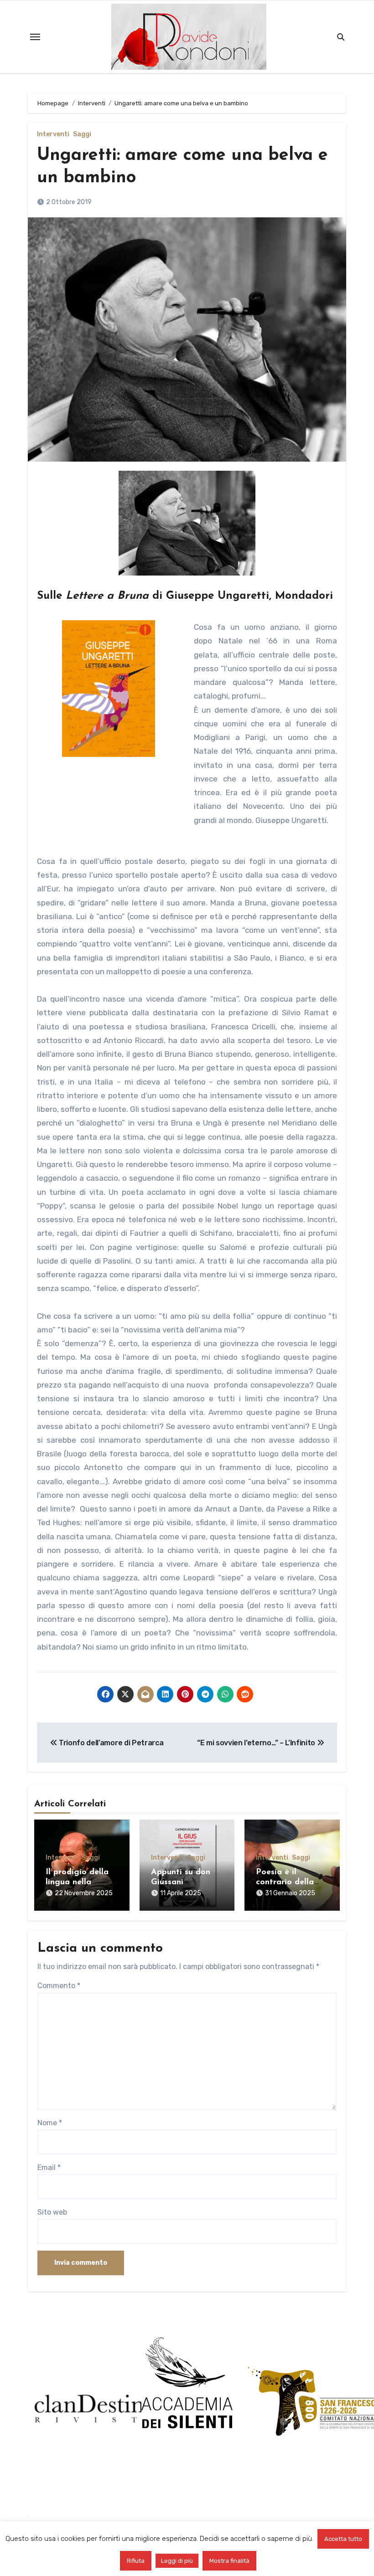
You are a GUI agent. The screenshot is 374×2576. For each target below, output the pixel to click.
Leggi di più (177, 2561)
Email (49, 2167)
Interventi (53, 134)
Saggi (82, 134)
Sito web (52, 2212)
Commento (59, 1986)
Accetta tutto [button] (343, 2539)
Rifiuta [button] (136, 2561)
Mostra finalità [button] (229, 2561)
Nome (50, 2123)
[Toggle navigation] (35, 37)
